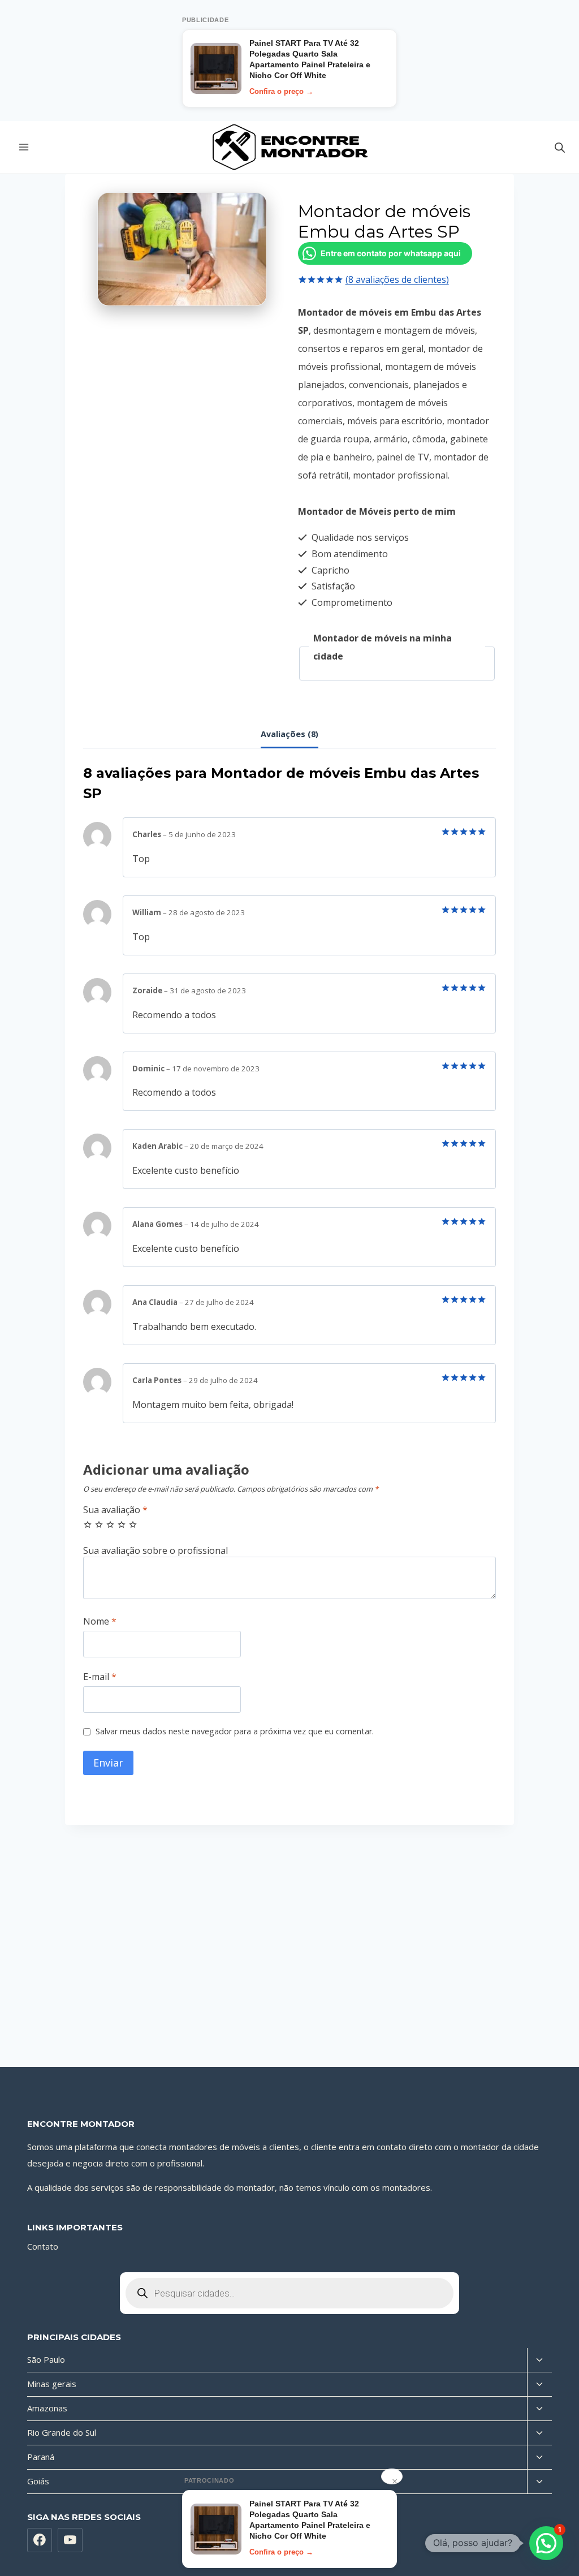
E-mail (100, 1677)
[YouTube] (70, 2540)
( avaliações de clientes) (397, 279)
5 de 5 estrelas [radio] (133, 1524)
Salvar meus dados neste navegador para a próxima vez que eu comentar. (235, 1731)
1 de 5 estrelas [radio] (88, 1524)
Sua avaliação (115, 1510)
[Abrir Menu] (24, 147)
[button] (546, 2543)
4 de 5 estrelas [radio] (122, 1524)
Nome (100, 1621)
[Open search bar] (560, 147)
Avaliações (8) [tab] (289, 734)
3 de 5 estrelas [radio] (110, 1524)
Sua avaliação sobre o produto (289, 1551)
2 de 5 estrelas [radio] (99, 1524)
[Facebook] (40, 2540)
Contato (43, 2246)
